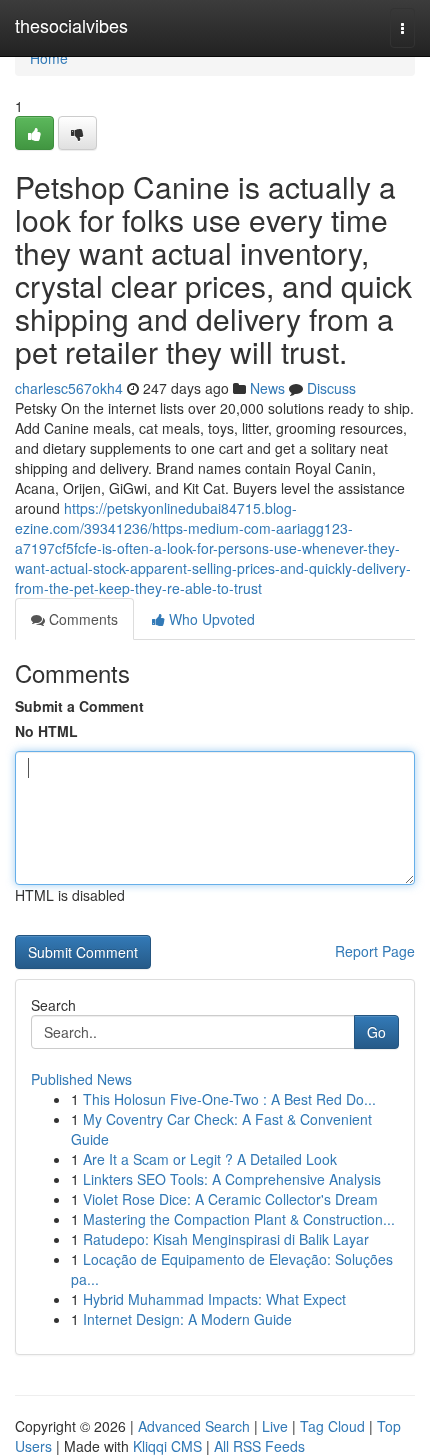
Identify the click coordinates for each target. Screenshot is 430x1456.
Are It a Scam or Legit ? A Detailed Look (210, 1159)
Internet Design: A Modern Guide (187, 1319)
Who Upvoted (210, 619)
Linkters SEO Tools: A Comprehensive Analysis (232, 1179)
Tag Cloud (332, 1426)
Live (275, 1426)
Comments (81, 619)
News (267, 388)
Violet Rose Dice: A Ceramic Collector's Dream (230, 1199)
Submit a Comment (79, 706)
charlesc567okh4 (69, 388)
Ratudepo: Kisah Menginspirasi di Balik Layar (226, 1239)
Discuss (331, 388)
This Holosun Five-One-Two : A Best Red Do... (229, 1099)
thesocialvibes (71, 25)
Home (49, 58)
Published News (81, 1079)
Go (376, 1032)
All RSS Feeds (259, 1446)
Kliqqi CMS (167, 1446)
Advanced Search (194, 1426)
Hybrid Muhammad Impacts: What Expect (214, 1299)
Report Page (375, 951)
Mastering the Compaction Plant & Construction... (239, 1219)
